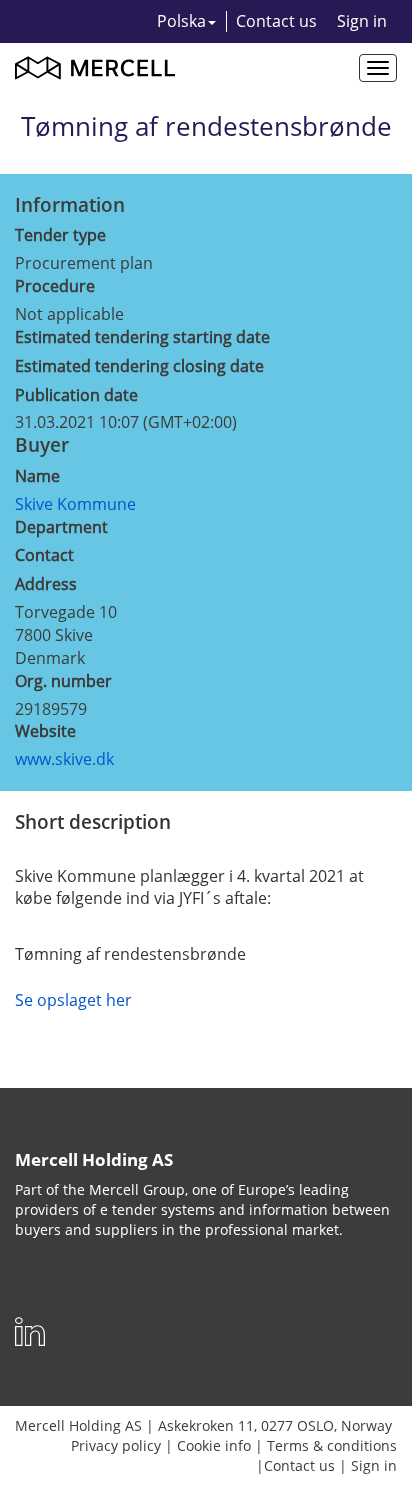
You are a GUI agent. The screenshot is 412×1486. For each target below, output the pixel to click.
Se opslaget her (73, 1000)
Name (37, 476)
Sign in (362, 21)
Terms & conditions (332, 1445)
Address (46, 584)
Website (45, 731)
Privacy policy (116, 1445)
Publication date (76, 395)
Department (61, 527)
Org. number (63, 681)
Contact (44, 555)
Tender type (60, 235)
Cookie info (214, 1445)
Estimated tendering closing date (139, 366)
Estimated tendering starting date (142, 337)
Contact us (276, 21)
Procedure (55, 286)
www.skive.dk (64, 759)
